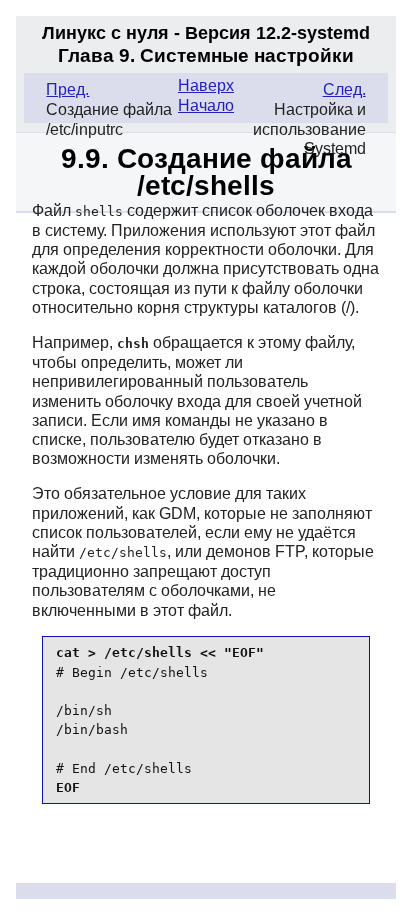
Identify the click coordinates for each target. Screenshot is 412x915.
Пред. (67, 89)
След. (344, 89)
